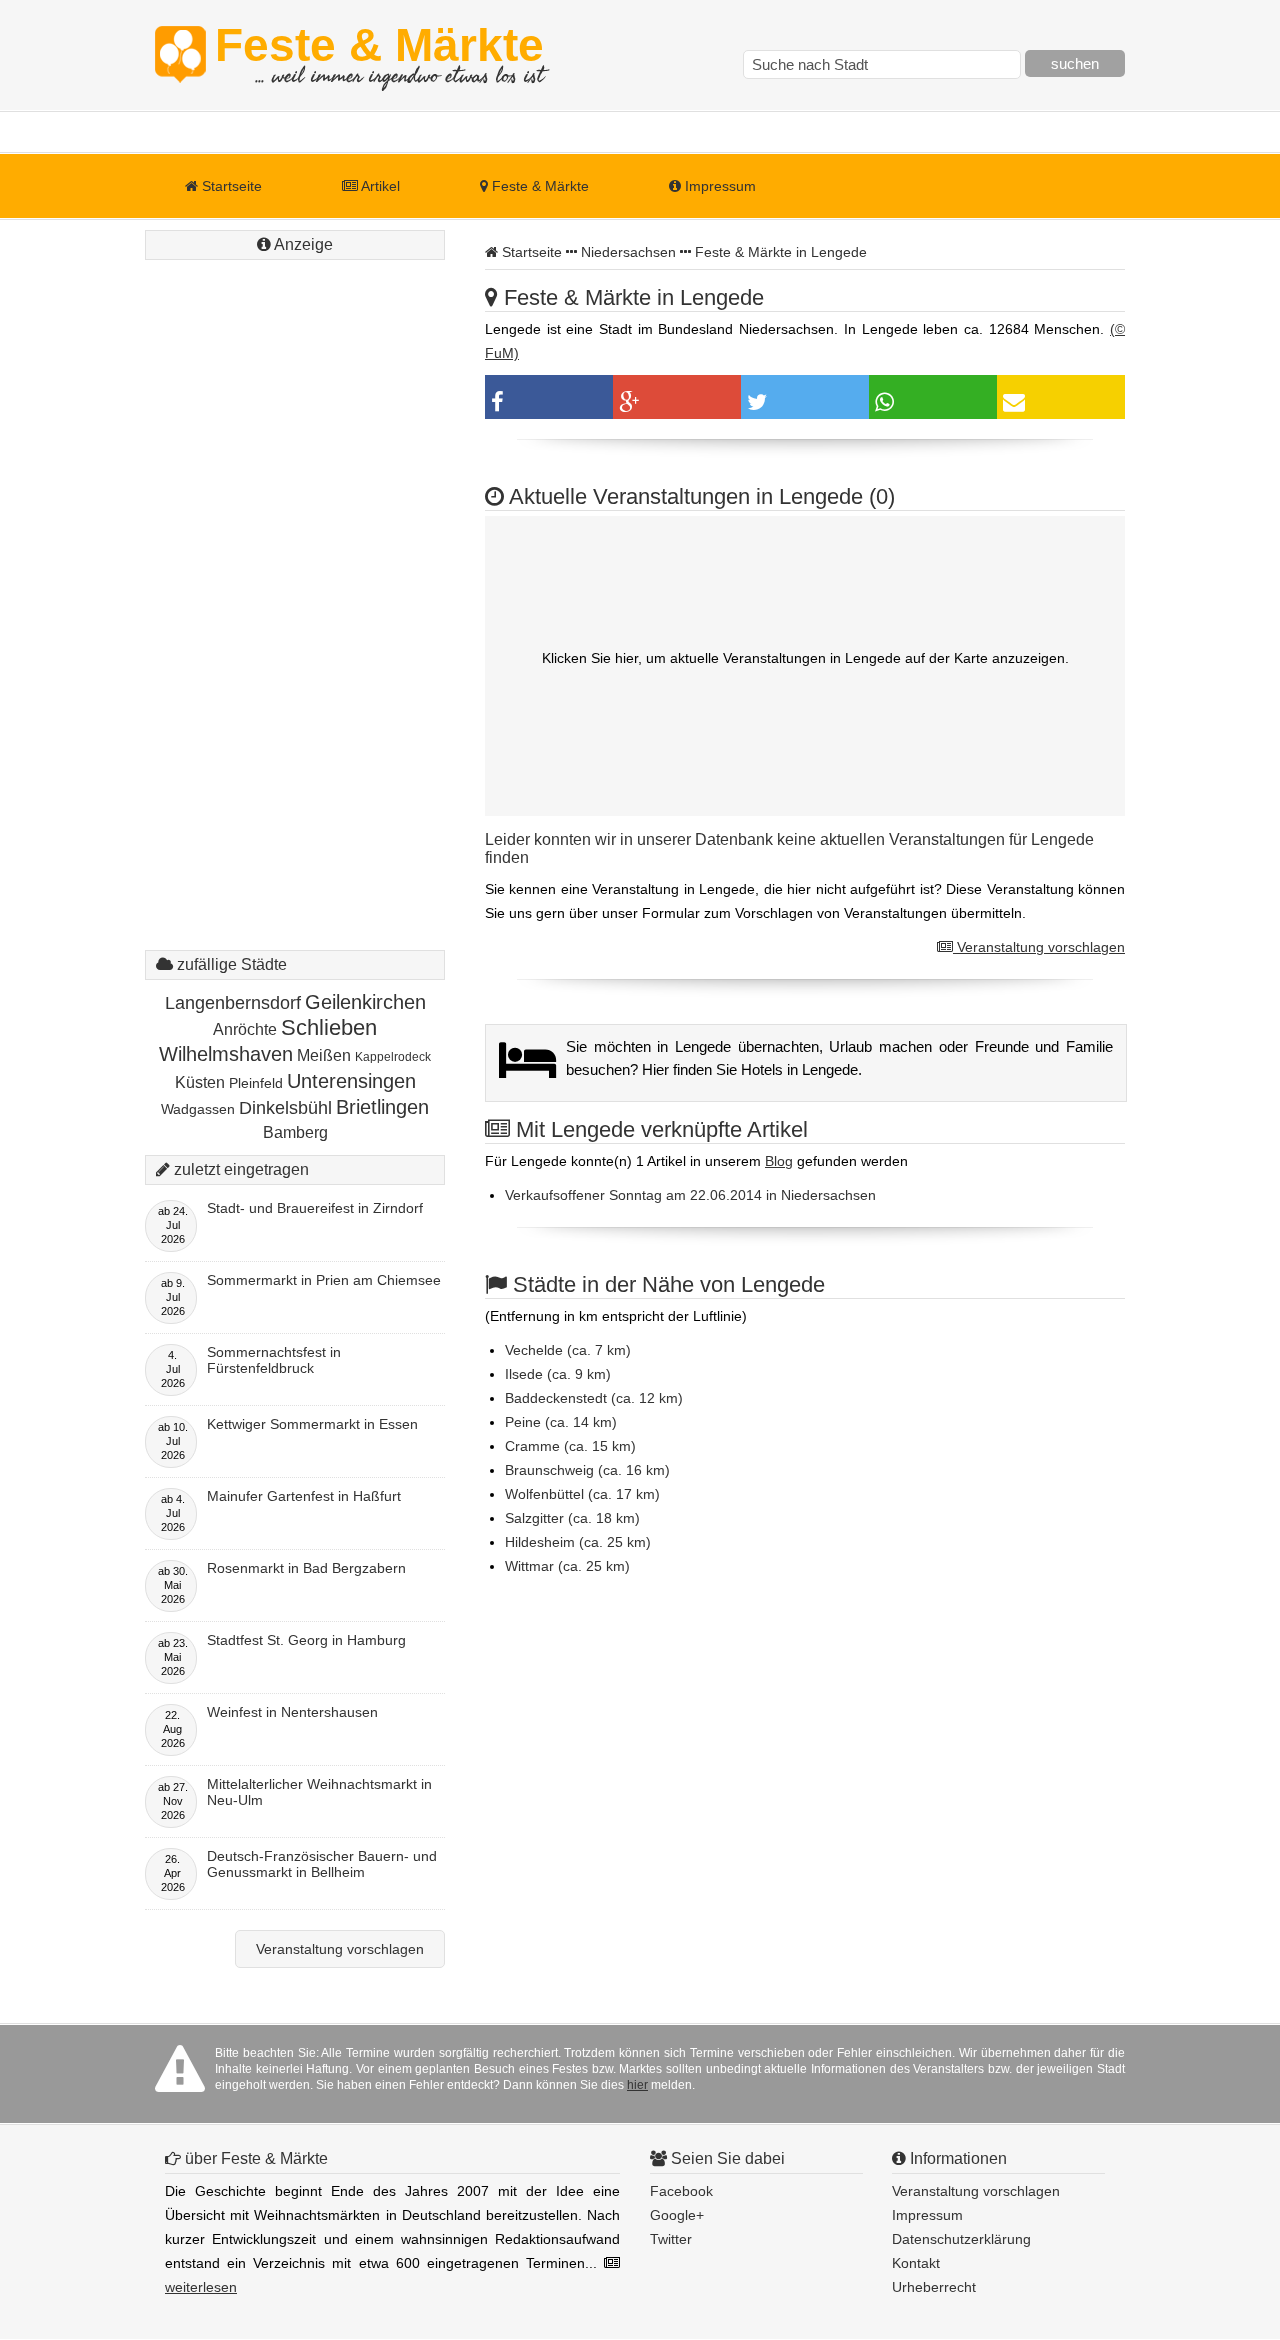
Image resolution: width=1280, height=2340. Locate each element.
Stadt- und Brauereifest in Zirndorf (315, 1208)
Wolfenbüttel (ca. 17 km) (582, 1494)
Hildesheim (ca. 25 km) (578, 1542)
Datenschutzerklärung (961, 2239)
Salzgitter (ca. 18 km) (572, 1518)
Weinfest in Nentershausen (292, 1712)
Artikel (379, 186)
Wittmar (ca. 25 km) (567, 1566)
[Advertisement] (295, 565)
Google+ (677, 2215)
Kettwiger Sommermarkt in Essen (312, 1424)
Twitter (671, 2239)
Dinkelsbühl (285, 1108)
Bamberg (295, 1132)
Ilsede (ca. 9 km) (558, 1374)
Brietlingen (382, 1107)
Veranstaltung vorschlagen (1039, 947)
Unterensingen (351, 1081)
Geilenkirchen (365, 1002)
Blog (779, 1161)
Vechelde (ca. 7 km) (568, 1350)
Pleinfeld (256, 1083)
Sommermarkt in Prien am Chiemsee (324, 1280)
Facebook (681, 2191)
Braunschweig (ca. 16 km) (587, 1470)
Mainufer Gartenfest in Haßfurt (304, 1496)
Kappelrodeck (393, 1057)
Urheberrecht (934, 2287)
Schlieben (329, 1027)
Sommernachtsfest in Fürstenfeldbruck (274, 1360)
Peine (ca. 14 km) (561, 1422)
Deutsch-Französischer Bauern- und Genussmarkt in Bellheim (322, 1864)
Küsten (200, 1082)
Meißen (324, 1055)
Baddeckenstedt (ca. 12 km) (594, 1398)
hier (637, 2085)
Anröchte (245, 1029)
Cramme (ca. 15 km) (570, 1446)
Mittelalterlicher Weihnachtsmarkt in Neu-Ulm (319, 1792)
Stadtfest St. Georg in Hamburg (306, 1640)
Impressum (718, 186)
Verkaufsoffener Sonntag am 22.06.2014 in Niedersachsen (690, 1195)
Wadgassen (198, 1109)
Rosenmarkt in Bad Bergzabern (306, 1568)
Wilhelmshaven (226, 1054)
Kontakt (916, 2263)
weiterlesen (201, 2287)
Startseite (230, 186)
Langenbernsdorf (233, 1003)
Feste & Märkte (379, 55)
